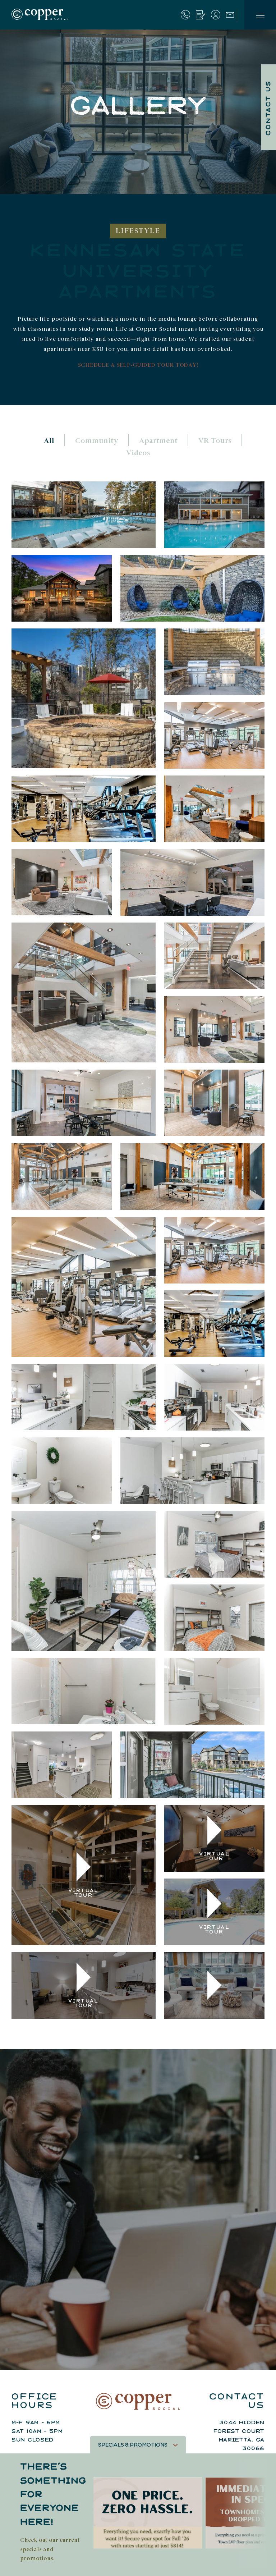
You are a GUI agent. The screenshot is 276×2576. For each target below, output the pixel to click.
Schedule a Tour (197, 2344)
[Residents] (216, 15)
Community (97, 441)
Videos (138, 453)
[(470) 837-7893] (185, 15)
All (49, 441)
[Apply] (201, 15)
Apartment (158, 441)
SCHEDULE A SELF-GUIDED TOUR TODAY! (138, 365)
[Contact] (230, 14)
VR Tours (215, 441)
